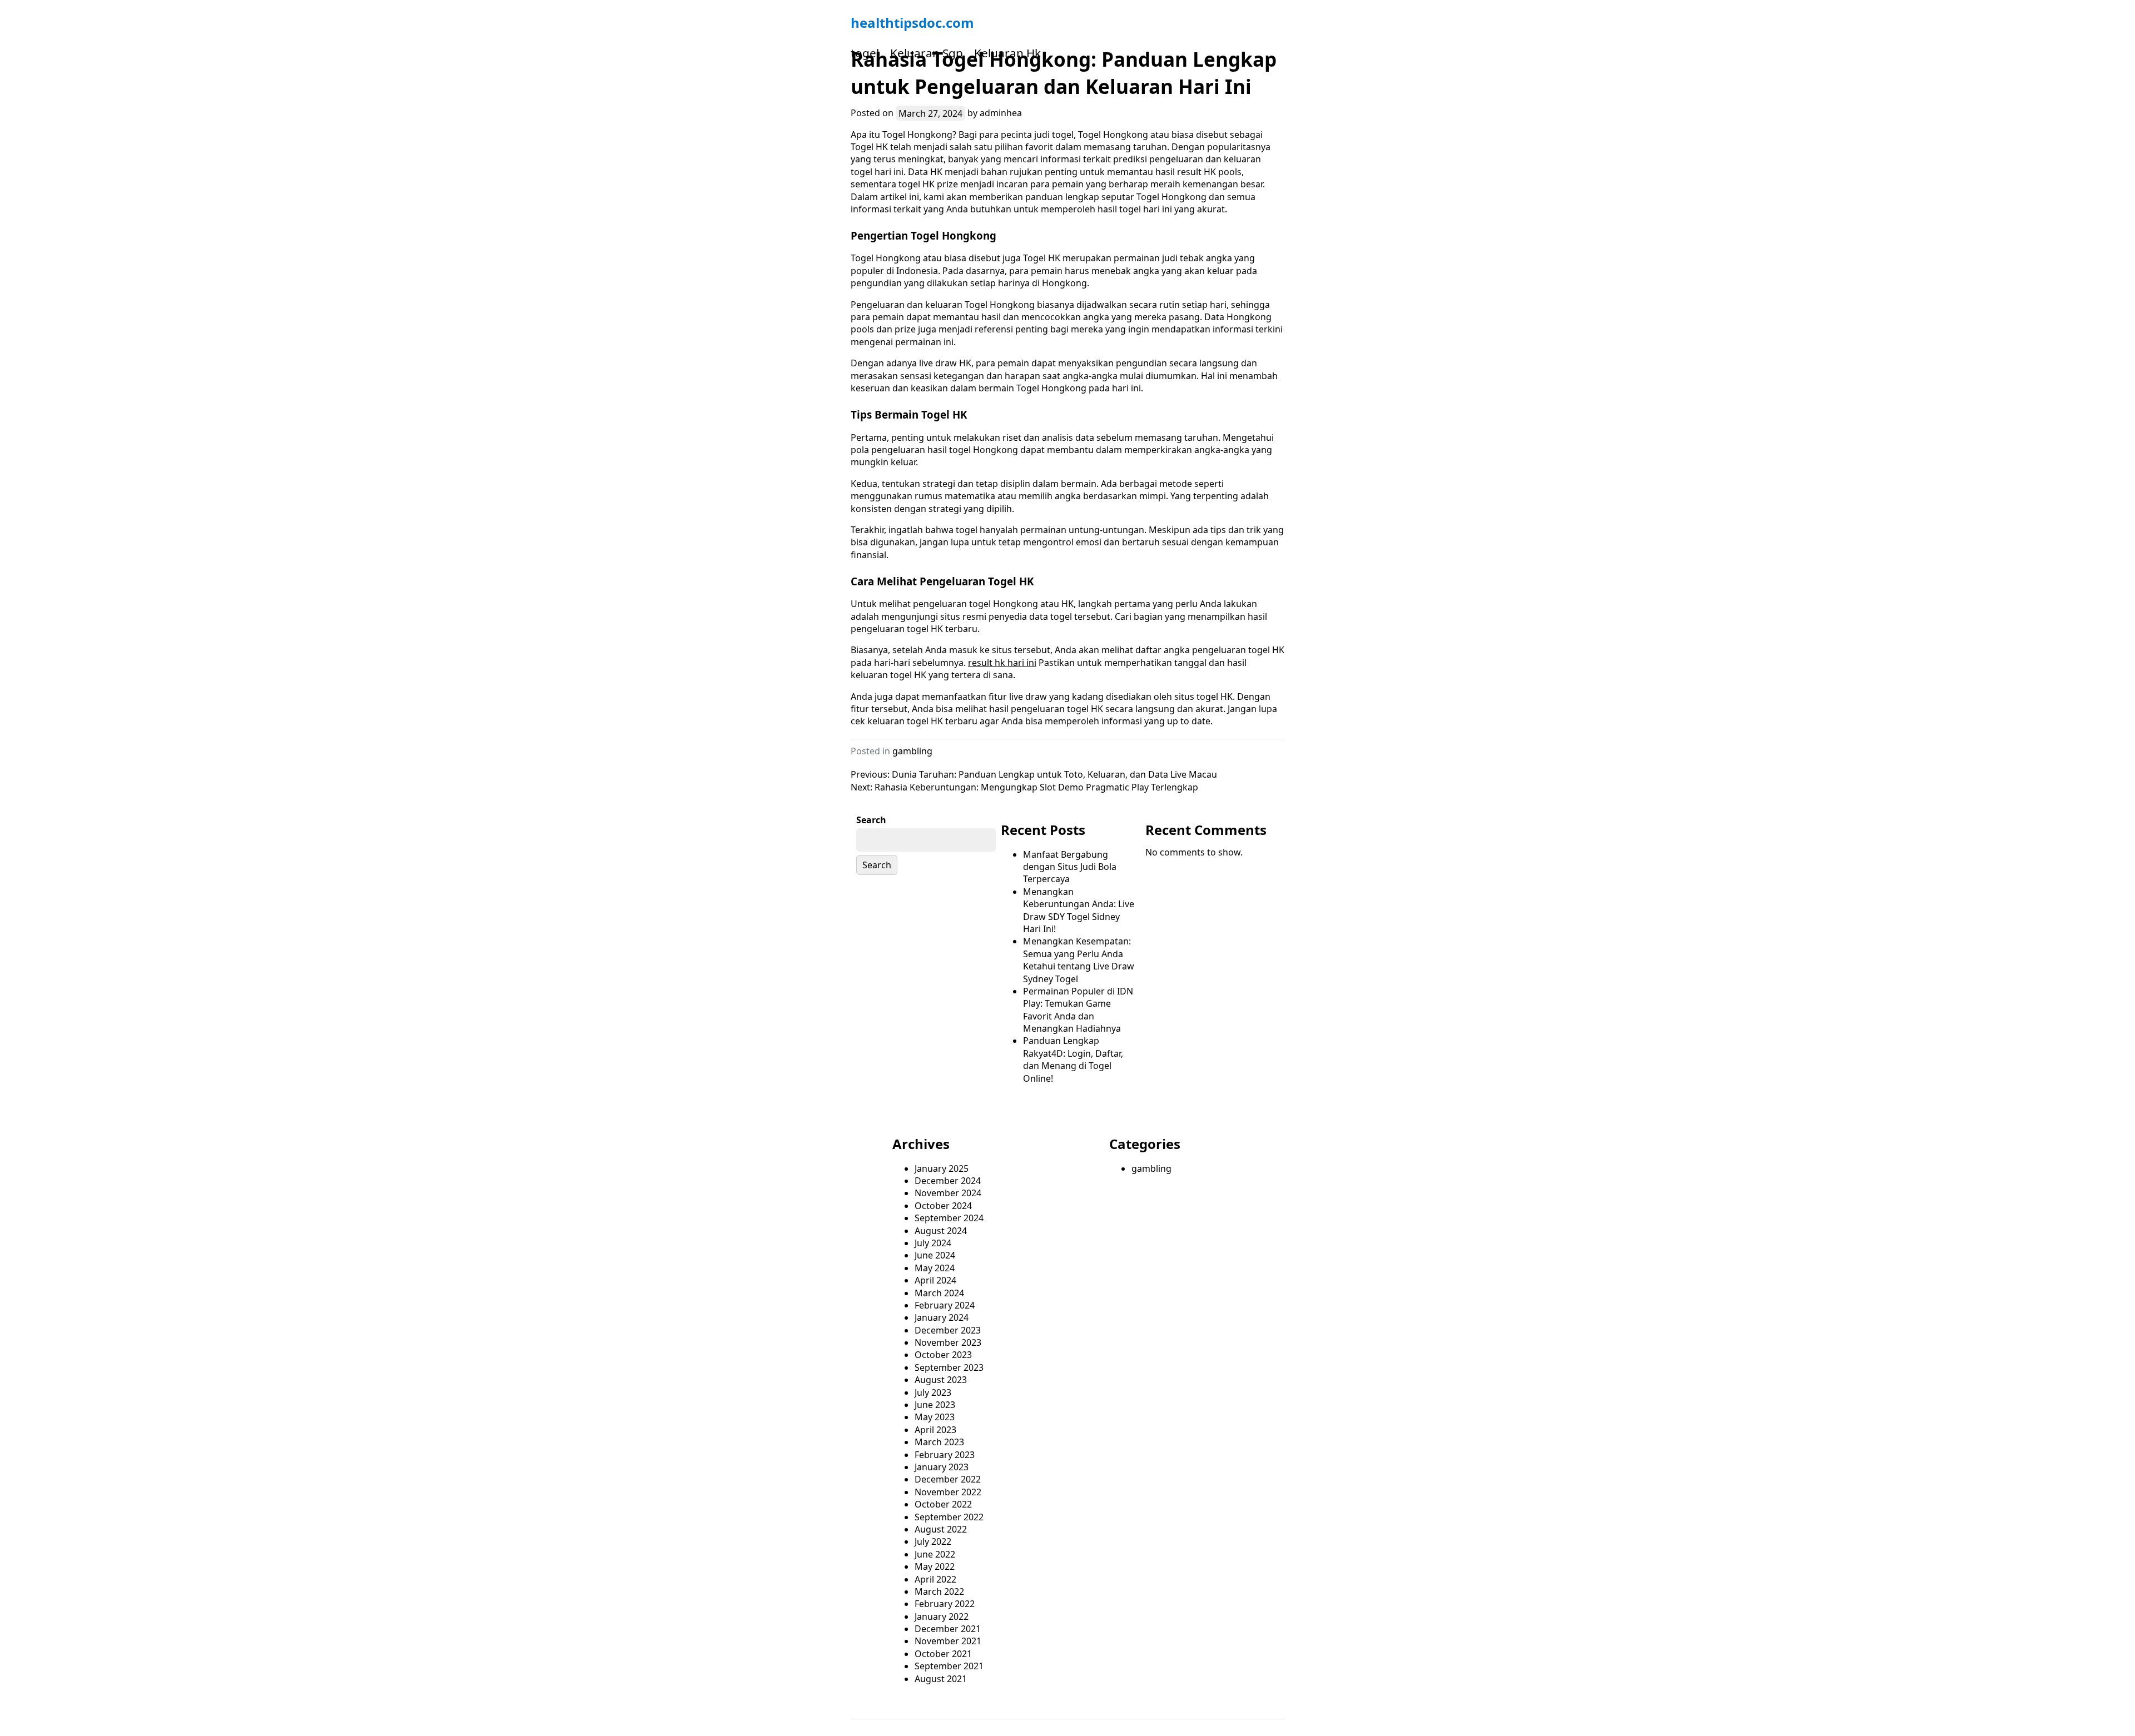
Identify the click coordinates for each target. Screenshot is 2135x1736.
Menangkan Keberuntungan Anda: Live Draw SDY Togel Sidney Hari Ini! (1079, 910)
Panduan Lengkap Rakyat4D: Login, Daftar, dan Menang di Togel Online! (1073, 1059)
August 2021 (941, 1679)
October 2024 (943, 1206)
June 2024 (935, 1255)
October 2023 (943, 1355)
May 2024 (935, 1268)
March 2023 (939, 1442)
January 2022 (942, 1616)
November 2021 (948, 1641)
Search (871, 820)
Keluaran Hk (1007, 53)
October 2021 (943, 1654)
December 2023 (948, 1330)
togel (865, 53)
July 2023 (933, 1392)
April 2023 (935, 1430)
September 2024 (949, 1218)
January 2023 (942, 1467)
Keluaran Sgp (927, 53)
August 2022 (941, 1529)
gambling (912, 751)
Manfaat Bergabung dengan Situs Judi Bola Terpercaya (1070, 867)
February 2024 (945, 1305)
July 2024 (933, 1243)
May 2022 (935, 1566)
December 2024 (948, 1181)
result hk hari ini (1002, 663)
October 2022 (943, 1504)
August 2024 (941, 1231)
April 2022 (935, 1579)
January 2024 (942, 1317)
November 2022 (948, 1492)
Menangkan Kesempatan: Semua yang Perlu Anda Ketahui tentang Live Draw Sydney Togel (1079, 960)
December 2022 (948, 1479)
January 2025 (942, 1168)
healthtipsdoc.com (912, 23)
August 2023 (941, 1380)
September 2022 (949, 1517)
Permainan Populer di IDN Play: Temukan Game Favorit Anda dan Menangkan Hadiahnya (1078, 1010)
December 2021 (948, 1629)
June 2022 (935, 1554)
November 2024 (948, 1193)
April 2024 (935, 1280)
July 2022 (933, 1541)
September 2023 (949, 1367)
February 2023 (945, 1455)
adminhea (1001, 113)
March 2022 (939, 1591)
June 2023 (935, 1405)
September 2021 (949, 1666)
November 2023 (948, 1342)
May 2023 (935, 1417)
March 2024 (939, 1293)
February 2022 (945, 1604)
